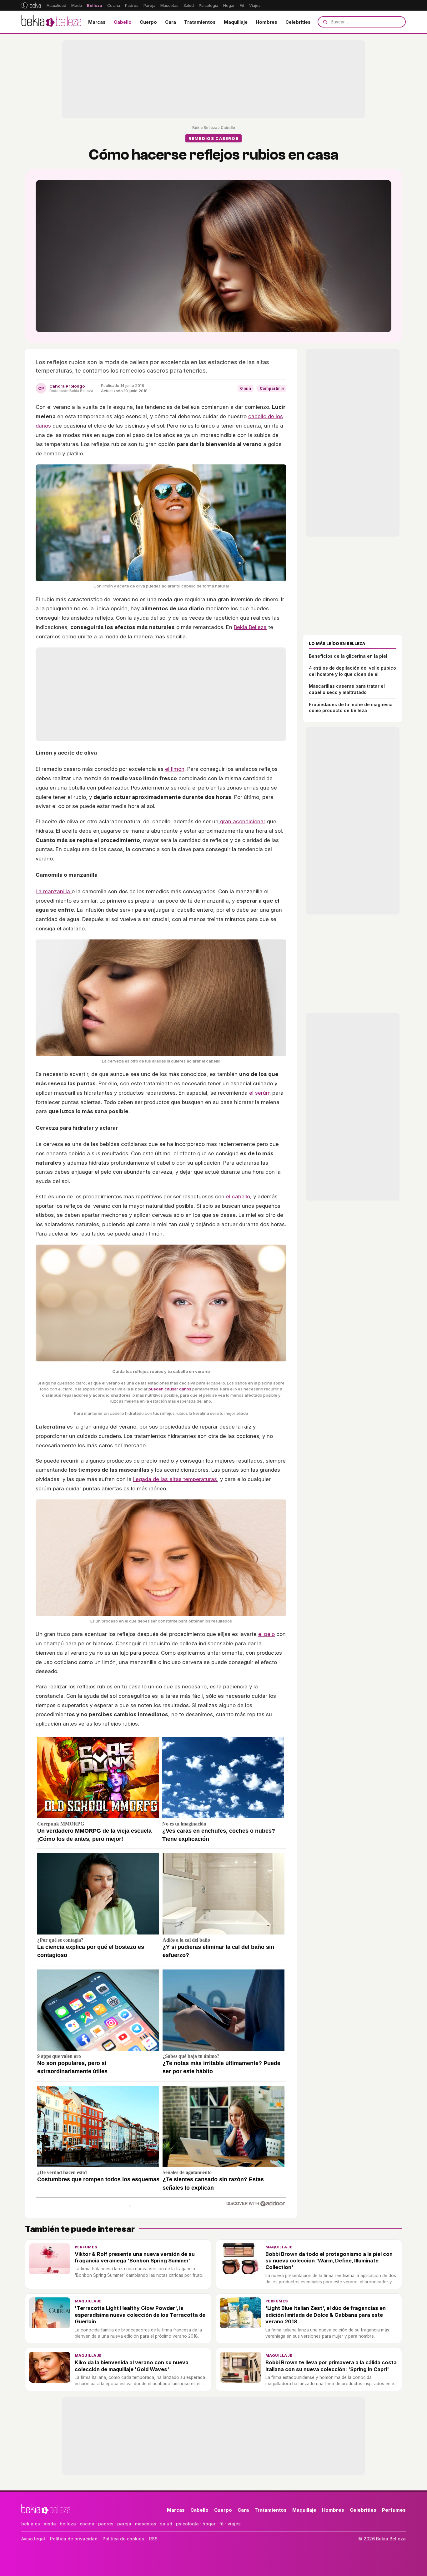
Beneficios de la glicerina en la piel (348, 656)
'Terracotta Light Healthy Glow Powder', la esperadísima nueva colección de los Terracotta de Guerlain (140, 2315)
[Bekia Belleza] (51, 22)
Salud (189, 5)
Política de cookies (123, 2539)
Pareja (149, 5)
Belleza (95, 5)
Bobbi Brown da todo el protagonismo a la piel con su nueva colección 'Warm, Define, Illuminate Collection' (329, 2261)
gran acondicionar (242, 821)
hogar (209, 2524)
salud (166, 2524)
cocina (87, 2524)
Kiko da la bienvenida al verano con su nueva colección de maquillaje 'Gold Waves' (132, 2366)
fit (221, 2524)
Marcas (97, 22)
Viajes (255, 5)
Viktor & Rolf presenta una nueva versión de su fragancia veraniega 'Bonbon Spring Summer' (135, 2257)
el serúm (260, 1093)
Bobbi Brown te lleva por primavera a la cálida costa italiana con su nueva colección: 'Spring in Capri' (331, 2366)
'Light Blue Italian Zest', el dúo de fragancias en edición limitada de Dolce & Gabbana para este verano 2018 (326, 2315)
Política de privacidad (74, 2539)
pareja (124, 2524)
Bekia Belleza (205, 128)
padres (106, 2524)
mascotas (146, 2524)
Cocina (114, 5)
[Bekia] (31, 5)
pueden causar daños (170, 1389)
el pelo (266, 1634)
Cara (171, 22)
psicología (187, 2524)
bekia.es (31, 2524)
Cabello (123, 22)
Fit (242, 5)
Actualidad (56, 5)
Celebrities (298, 22)
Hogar (229, 5)
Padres (132, 5)
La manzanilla (54, 891)
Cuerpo (148, 22)
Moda (77, 5)
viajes (234, 2524)
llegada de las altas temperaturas (175, 1479)
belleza (68, 2524)
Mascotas (169, 5)
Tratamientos (200, 22)
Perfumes (86, 2247)
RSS (153, 2539)
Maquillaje (236, 22)
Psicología (208, 5)
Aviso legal (33, 2539)
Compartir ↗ (272, 388)
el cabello (238, 1196)
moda (50, 2524)
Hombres (266, 22)
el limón (175, 769)
